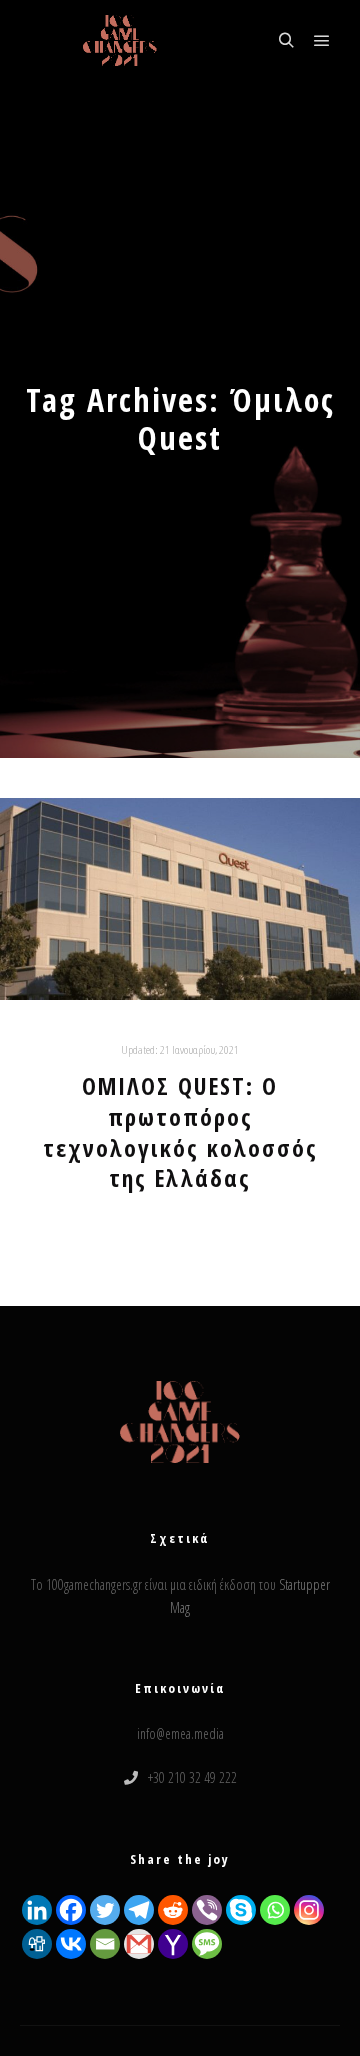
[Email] (105, 1944)
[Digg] (37, 1944)
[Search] (286, 41)
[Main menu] (322, 41)
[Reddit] (173, 1910)
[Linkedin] (37, 1910)
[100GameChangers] (120, 40)
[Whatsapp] (275, 1910)
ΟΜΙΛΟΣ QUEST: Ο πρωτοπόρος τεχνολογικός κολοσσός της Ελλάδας (180, 1132)
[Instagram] (309, 1910)
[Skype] (241, 1910)
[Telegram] (139, 1910)
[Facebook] (71, 1910)
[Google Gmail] (139, 1944)
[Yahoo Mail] (173, 1944)
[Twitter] (105, 1910)
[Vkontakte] (71, 1944)
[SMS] (207, 1944)
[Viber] (207, 1910)
